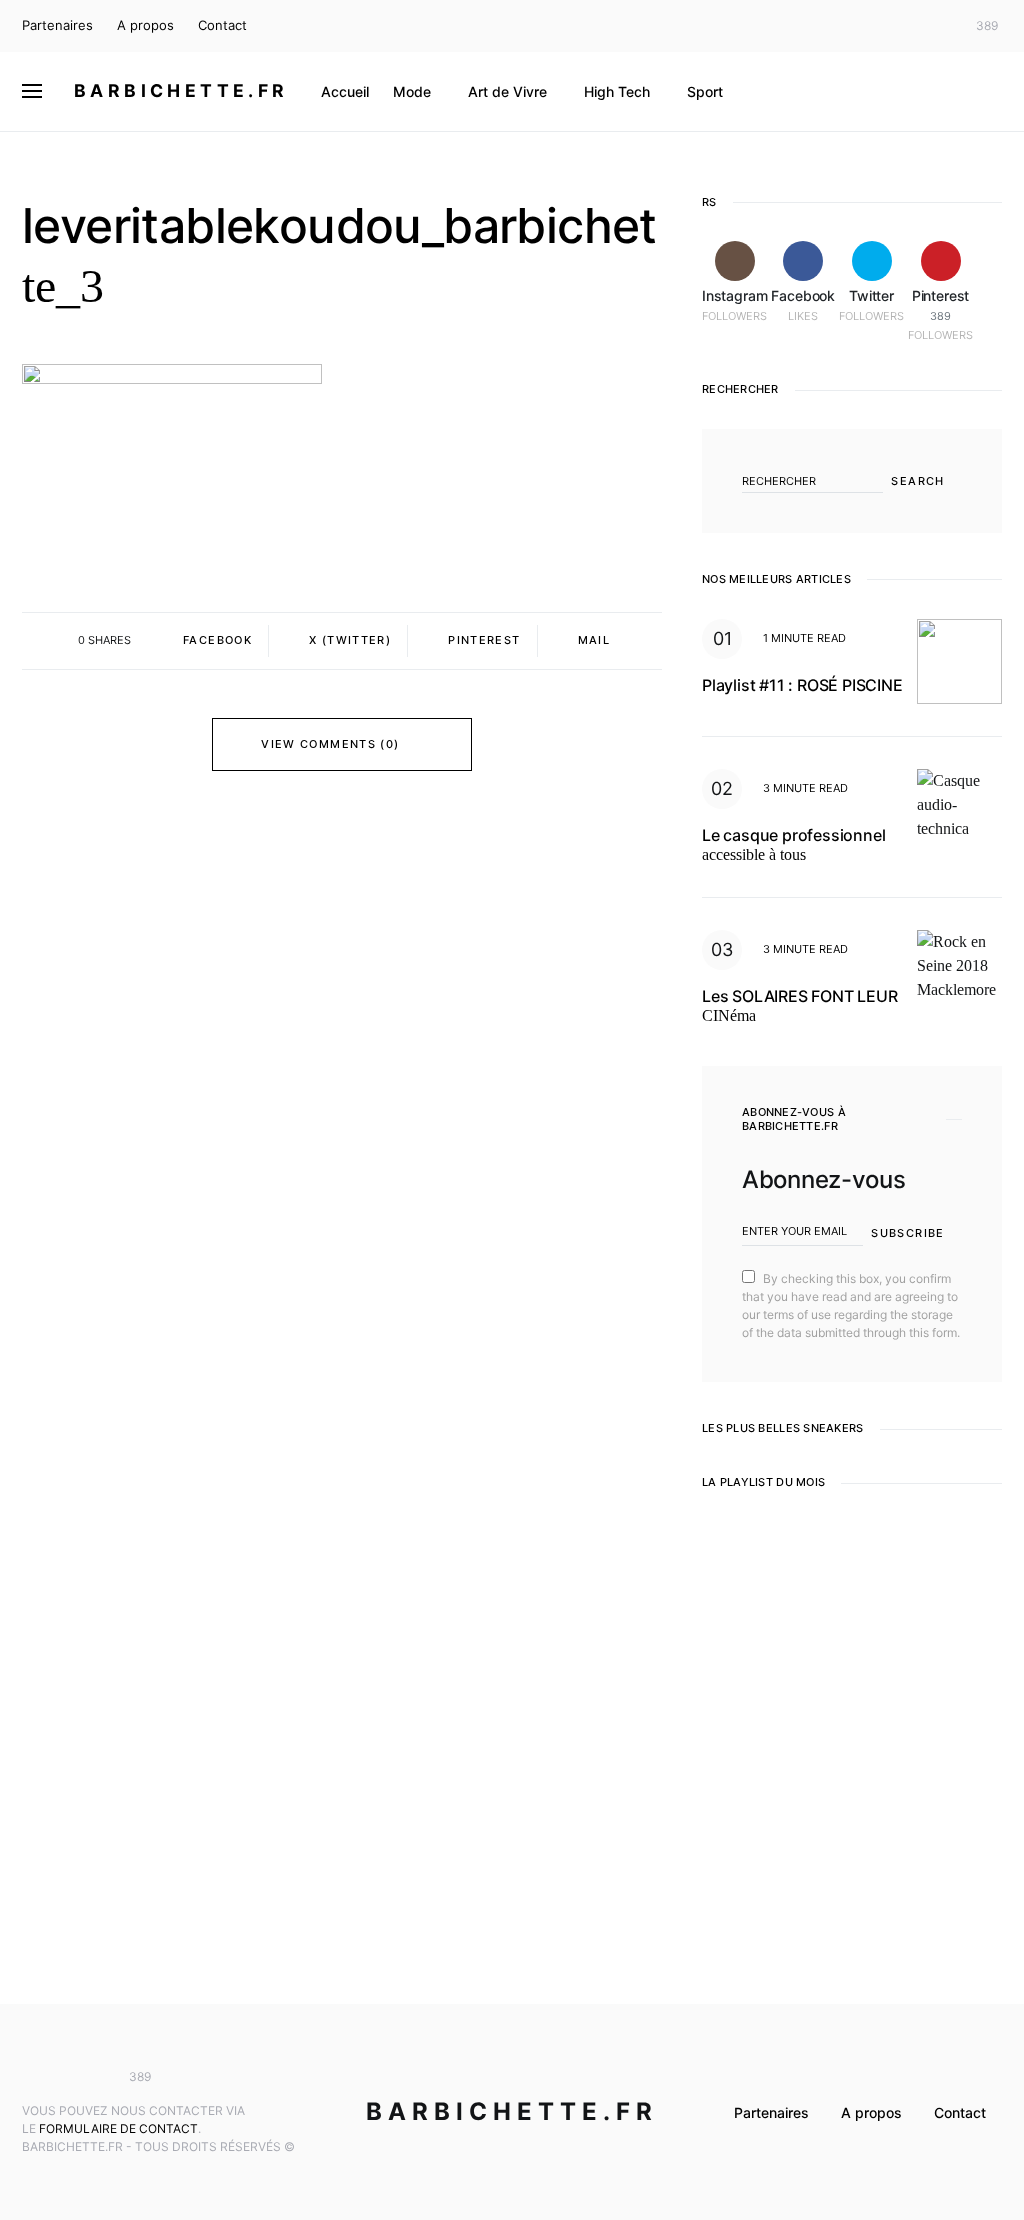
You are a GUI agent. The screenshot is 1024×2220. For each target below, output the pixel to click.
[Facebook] (906, 26)
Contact (222, 25)
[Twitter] (936, 26)
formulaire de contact (118, 2128)
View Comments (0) (330, 744)
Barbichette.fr (181, 90)
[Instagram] (877, 26)
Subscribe (907, 1233)
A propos (145, 25)
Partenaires (57, 25)
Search (917, 481)
